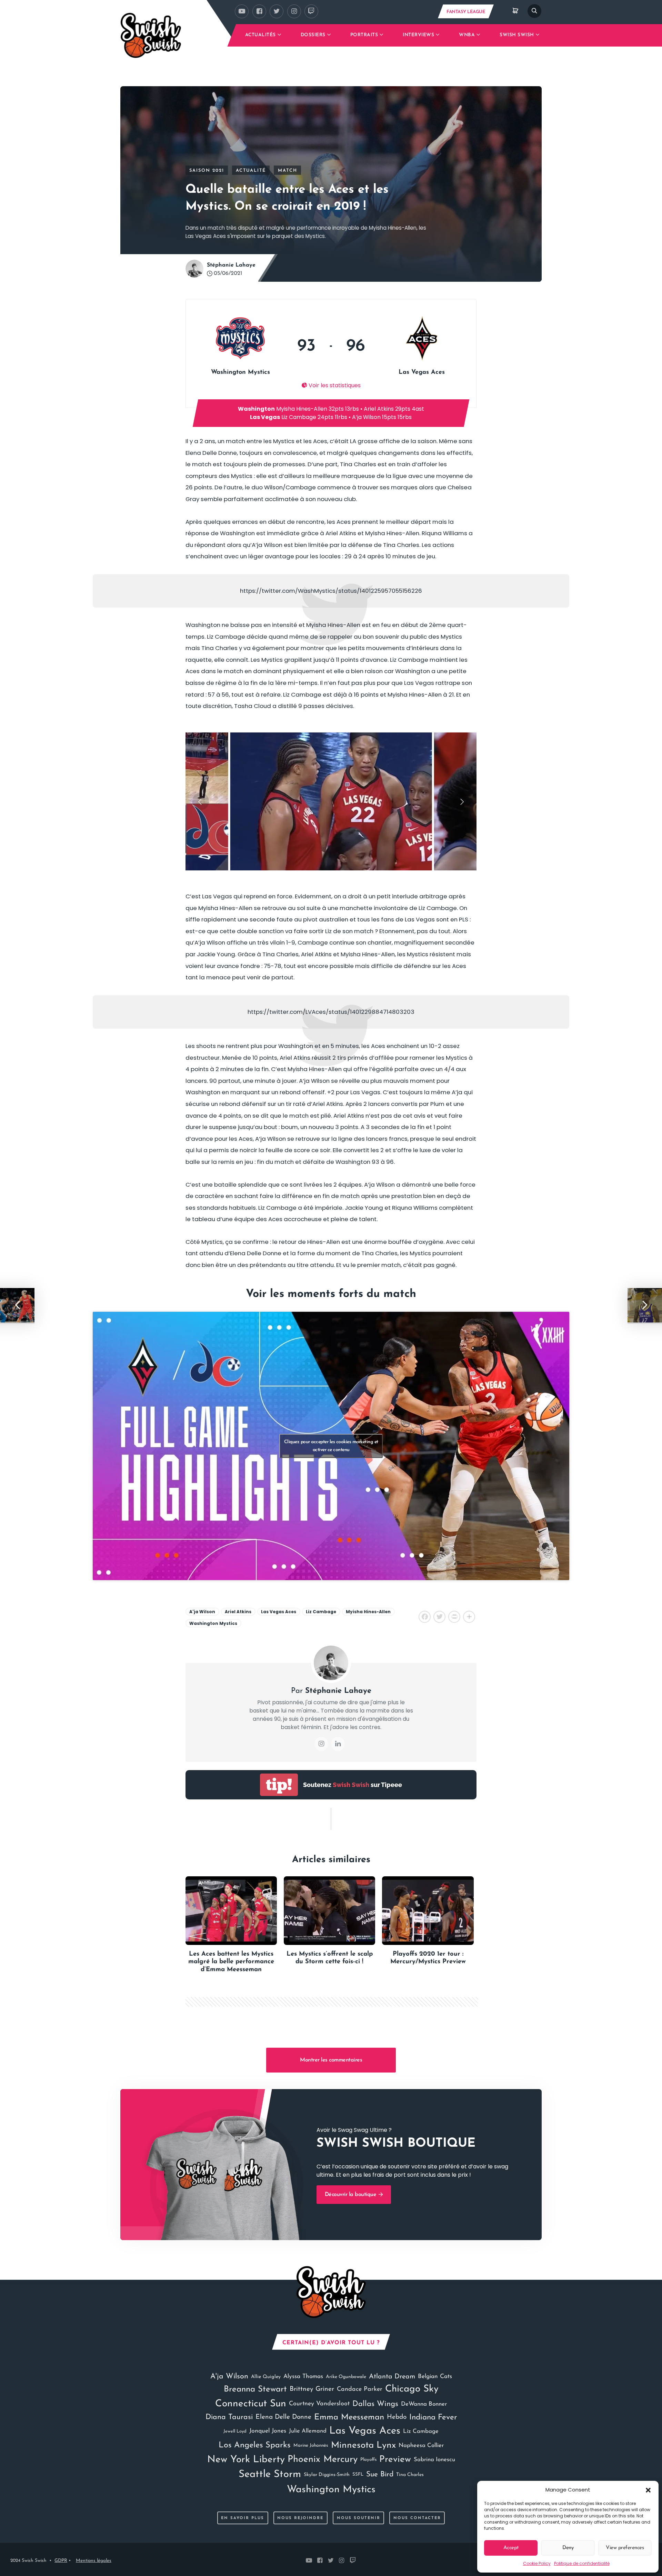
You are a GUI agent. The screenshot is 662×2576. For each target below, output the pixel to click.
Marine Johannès (311, 2445)
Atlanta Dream (392, 2377)
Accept (511, 2548)
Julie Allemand (308, 2431)
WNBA (467, 35)
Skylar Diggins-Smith (327, 2475)
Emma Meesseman (349, 2417)
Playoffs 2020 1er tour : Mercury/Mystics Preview (428, 1958)
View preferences (625, 2548)
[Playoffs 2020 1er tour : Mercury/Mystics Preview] (428, 1911)
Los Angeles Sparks (255, 2445)
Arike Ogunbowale (346, 2377)
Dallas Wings (375, 2404)
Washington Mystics (213, 1623)
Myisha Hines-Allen (368, 1612)
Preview (395, 2460)
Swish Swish (517, 35)
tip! (279, 1785)
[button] (648, 2490)
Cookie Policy (537, 2563)
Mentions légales (94, 2561)
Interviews (418, 35)
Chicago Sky (412, 2389)
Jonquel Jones (268, 2431)
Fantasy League (466, 12)
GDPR (61, 2561)
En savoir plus (243, 2518)
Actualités (260, 35)
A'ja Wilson (202, 1612)
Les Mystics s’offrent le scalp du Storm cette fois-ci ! (330, 1958)
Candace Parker (360, 2389)
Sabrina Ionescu (434, 2460)
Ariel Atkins (238, 1612)
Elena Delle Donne (283, 2417)
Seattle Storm (270, 2474)
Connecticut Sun (251, 2404)
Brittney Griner (312, 2389)
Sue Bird (380, 2474)
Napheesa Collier (421, 2445)
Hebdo (397, 2417)
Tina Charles (410, 2475)
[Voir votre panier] (515, 11)
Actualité (251, 171)
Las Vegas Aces (279, 1612)
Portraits (364, 35)
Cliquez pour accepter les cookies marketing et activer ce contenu (331, 1446)
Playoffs (368, 2460)
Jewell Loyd (235, 2431)
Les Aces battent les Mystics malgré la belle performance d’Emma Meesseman (231, 1962)
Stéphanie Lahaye (231, 265)
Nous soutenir (359, 2518)
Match (288, 171)
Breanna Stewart (255, 2389)
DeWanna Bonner (424, 2404)
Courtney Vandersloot (319, 2404)
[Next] (461, 801)
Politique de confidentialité (582, 2563)
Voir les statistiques (334, 385)
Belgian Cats (435, 2377)
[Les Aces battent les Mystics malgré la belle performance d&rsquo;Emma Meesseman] (231, 1911)
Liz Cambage (321, 1612)
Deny (568, 2548)
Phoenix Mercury (323, 2460)
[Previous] (201, 801)
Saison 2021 (207, 171)
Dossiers (313, 35)
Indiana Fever (433, 2418)
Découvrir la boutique (351, 2195)
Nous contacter (417, 2518)
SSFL (358, 2474)
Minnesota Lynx (363, 2445)
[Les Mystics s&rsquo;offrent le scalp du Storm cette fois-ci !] (329, 1911)
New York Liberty (246, 2460)
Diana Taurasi (229, 2417)
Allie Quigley (266, 2377)
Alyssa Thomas (303, 2377)
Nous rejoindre (300, 2518)
